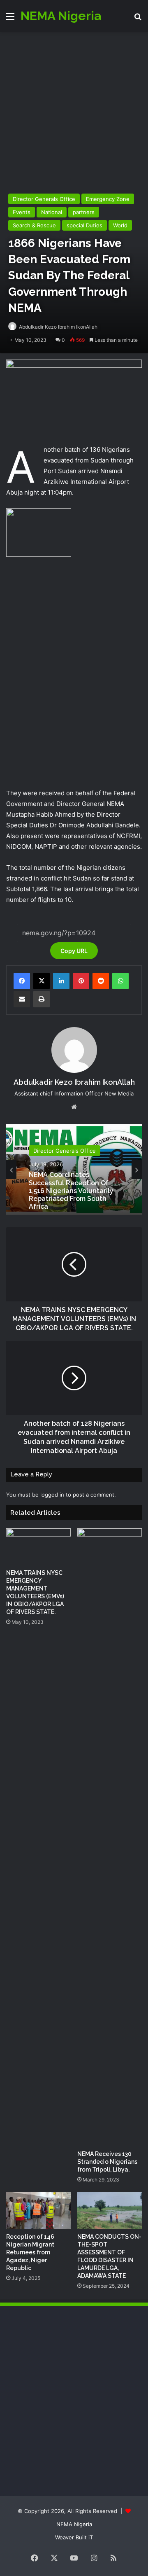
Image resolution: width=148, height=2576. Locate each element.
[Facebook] (22, 981)
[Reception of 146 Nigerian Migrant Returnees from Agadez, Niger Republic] (38, 2211)
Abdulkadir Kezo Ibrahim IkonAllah (58, 327)
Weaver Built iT (74, 2537)
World (120, 225)
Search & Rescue (34, 225)
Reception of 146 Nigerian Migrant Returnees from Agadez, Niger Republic (30, 2252)
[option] (74, 1170)
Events (22, 212)
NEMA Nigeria (74, 2524)
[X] (42, 981)
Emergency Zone (108, 199)
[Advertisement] (74, 110)
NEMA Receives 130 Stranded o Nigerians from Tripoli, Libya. (107, 2162)
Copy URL (74, 951)
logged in (52, 1495)
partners (84, 212)
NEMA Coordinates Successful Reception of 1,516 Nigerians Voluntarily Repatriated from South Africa (71, 1191)
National (52, 212)
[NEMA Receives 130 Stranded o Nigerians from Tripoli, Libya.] (110, 1837)
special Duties (84, 225)
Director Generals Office (44, 199)
